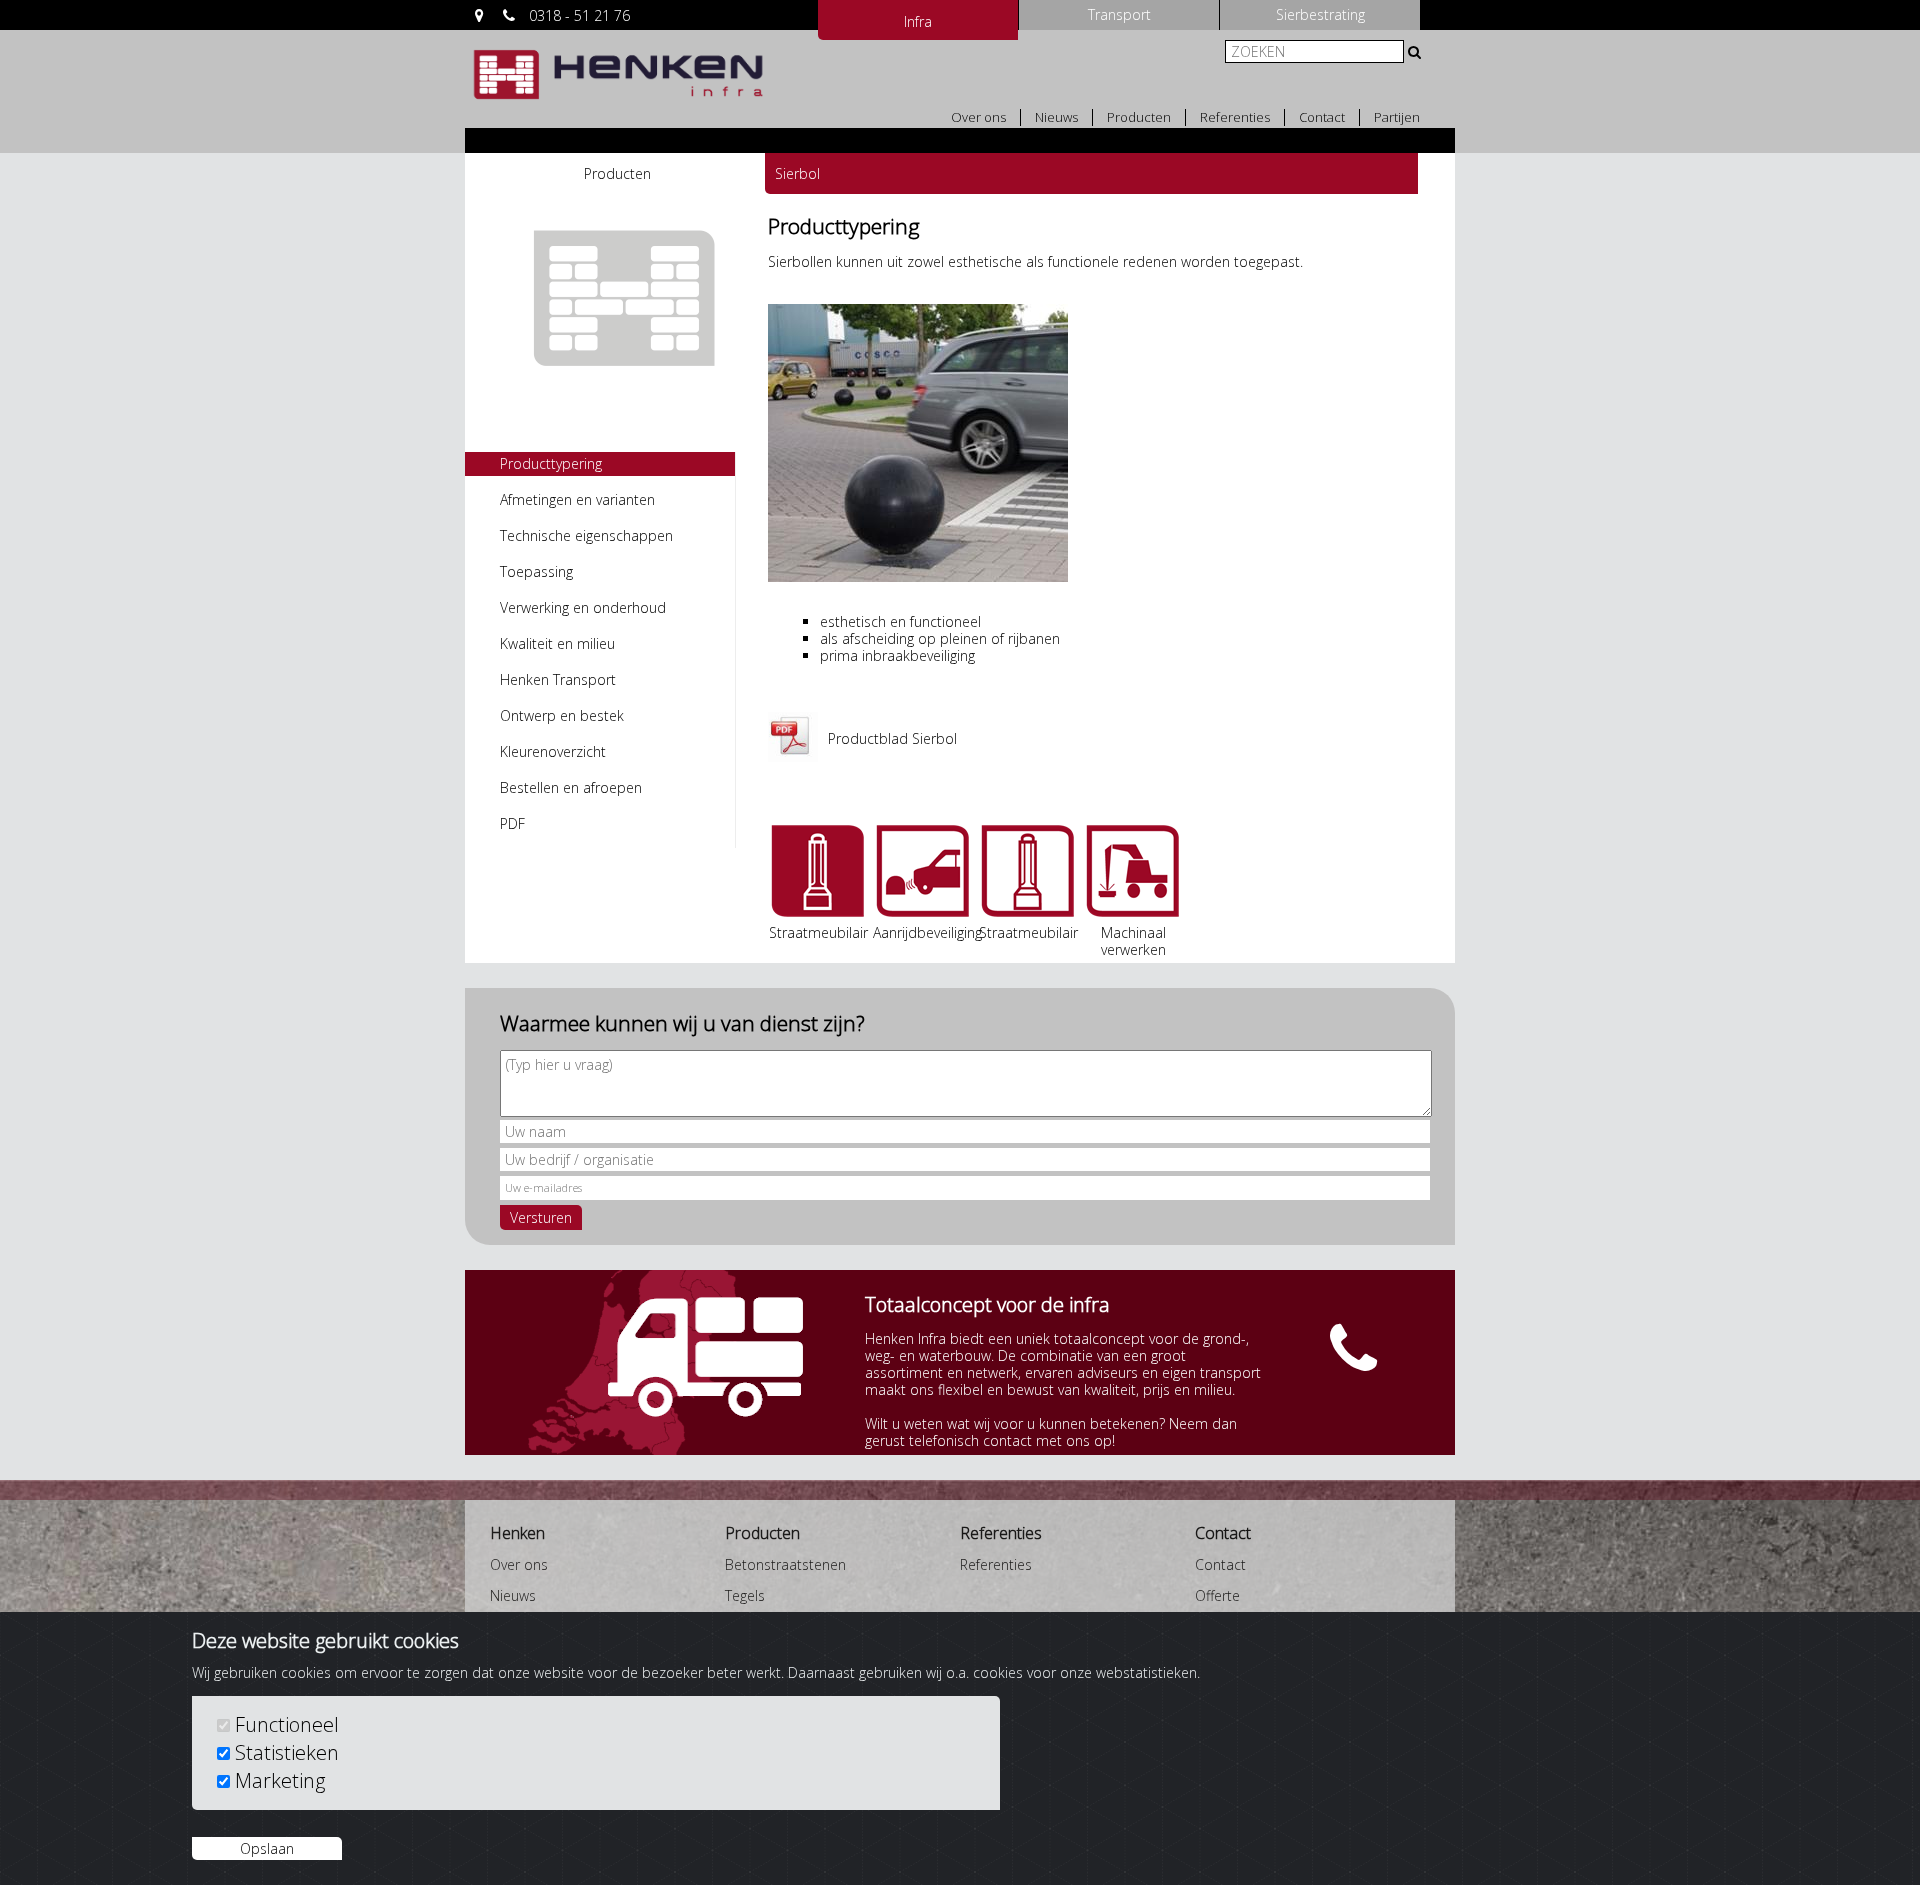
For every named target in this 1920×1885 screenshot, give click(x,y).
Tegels (745, 1595)
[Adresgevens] (479, 15)
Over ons (978, 117)
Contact (1322, 117)
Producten (1139, 117)
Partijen (1397, 117)
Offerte (1217, 1595)
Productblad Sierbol (892, 738)
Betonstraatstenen (785, 1564)
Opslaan (267, 1848)
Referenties (1235, 117)
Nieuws (1056, 117)
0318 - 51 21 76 (579, 15)
